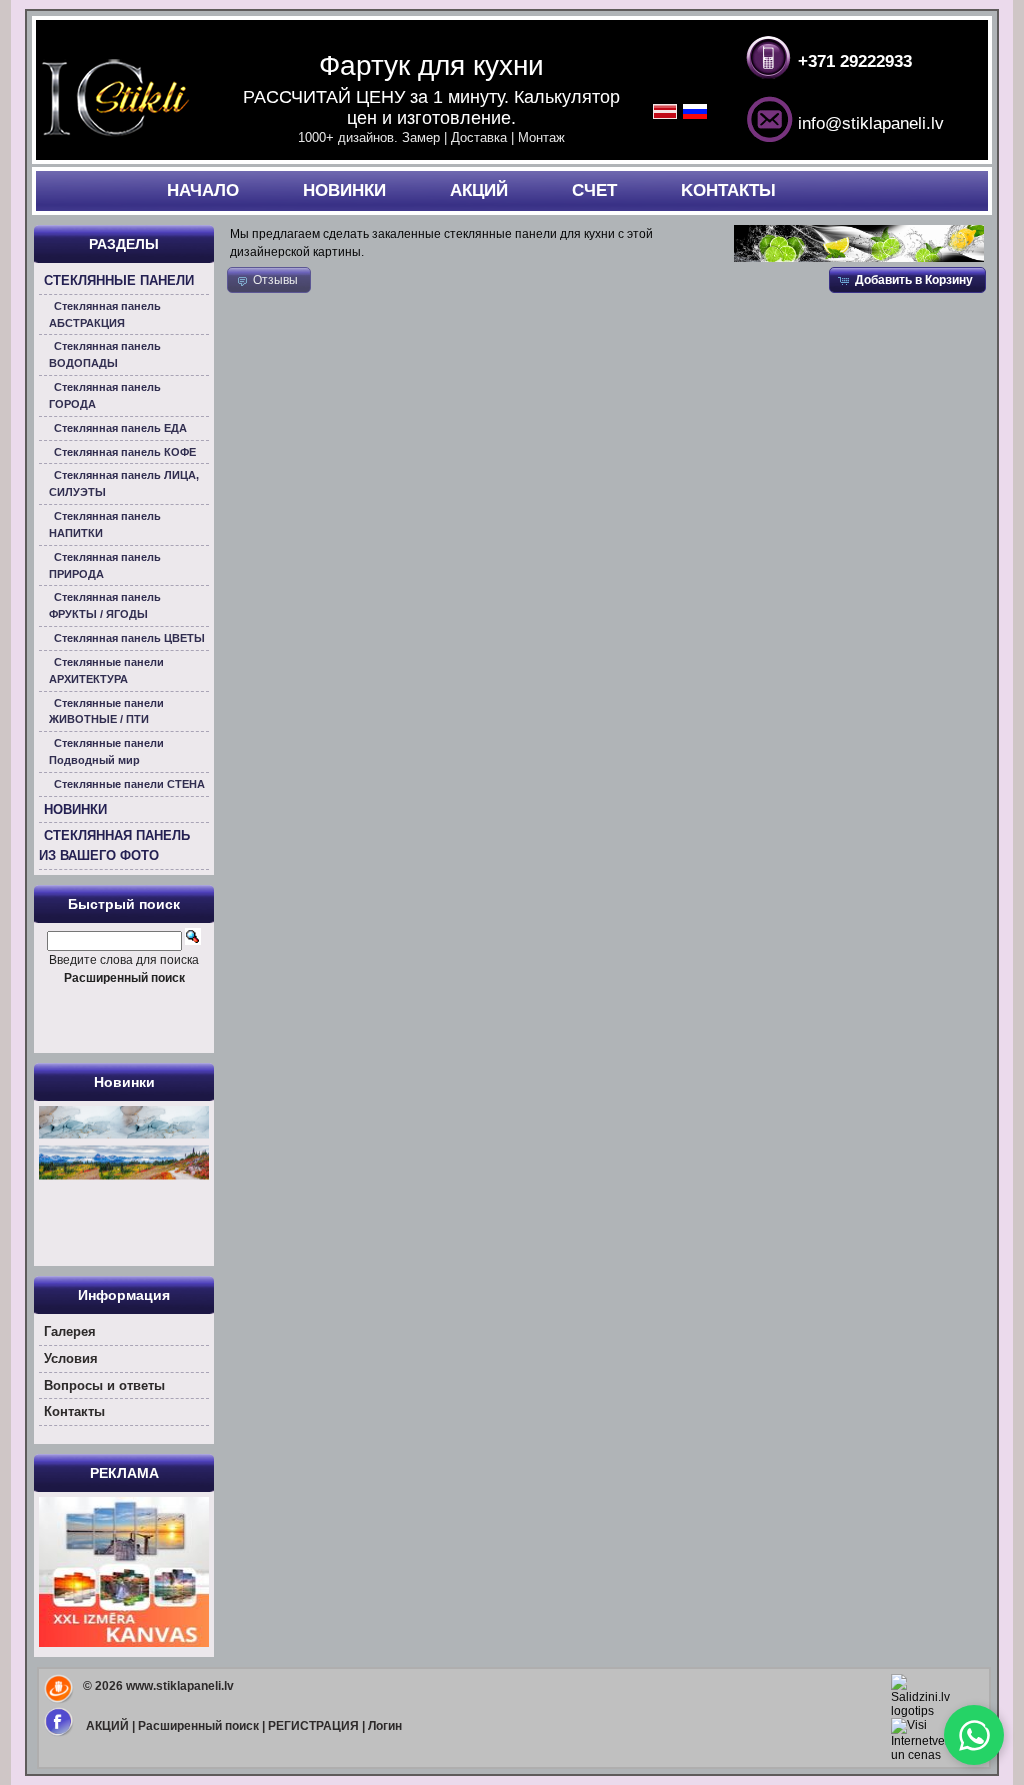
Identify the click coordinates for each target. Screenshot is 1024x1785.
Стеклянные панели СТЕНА (129, 784)
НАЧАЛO (203, 190)
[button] (907, 280)
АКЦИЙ (479, 190)
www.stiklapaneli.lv (180, 1686)
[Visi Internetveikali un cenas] (929, 1755)
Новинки (124, 1082)
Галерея (70, 1331)
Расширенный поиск (198, 1726)
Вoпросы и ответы (104, 1385)
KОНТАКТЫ (728, 190)
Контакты (74, 1411)
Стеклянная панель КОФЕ (125, 452)
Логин (385, 1726)
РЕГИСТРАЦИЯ (313, 1726)
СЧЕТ (594, 190)
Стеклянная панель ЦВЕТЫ (129, 638)
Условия (71, 1358)
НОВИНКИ (344, 190)
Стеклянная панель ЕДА (120, 428)
